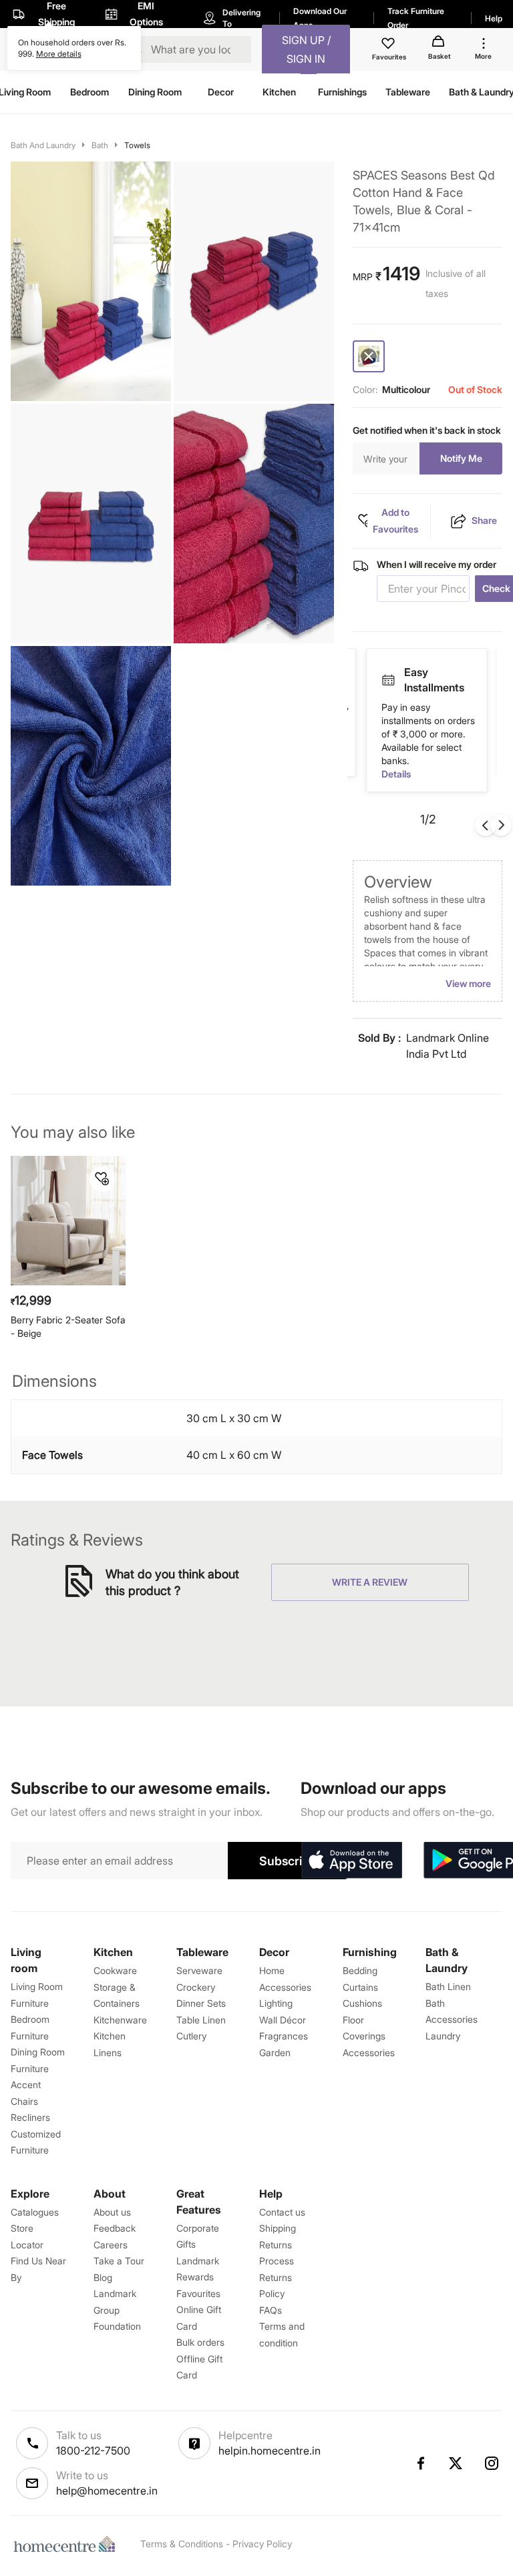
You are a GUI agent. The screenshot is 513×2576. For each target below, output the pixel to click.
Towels (137, 145)
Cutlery (191, 2036)
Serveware (199, 1970)
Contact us (282, 2212)
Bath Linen (448, 1986)
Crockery (196, 1987)
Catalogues (35, 2212)
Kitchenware (120, 2020)
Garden (275, 2052)
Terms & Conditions (182, 2544)
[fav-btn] (102, 1179)
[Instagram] (492, 2463)
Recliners (30, 2117)
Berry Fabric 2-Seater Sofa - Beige (68, 1326)
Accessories (369, 2052)
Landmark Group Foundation (117, 2310)
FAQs (271, 2310)
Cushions (362, 2003)
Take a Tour (119, 2261)
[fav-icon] (389, 45)
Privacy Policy (262, 2544)
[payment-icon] (388, 673)
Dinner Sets (201, 2003)
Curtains (360, 1987)
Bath (100, 145)
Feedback (115, 2228)
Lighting (276, 2003)
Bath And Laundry (43, 145)
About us (112, 2212)
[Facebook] (420, 2463)
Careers (111, 2245)
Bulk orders (200, 2342)
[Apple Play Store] (351, 1861)
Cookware (115, 1970)
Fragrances (284, 2036)
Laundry (443, 2036)
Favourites (198, 2293)
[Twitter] (456, 2463)
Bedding (360, 1970)
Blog (103, 2277)
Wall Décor (283, 2020)
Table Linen (201, 2020)
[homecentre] (67, 2544)
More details (59, 54)
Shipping (278, 2228)
